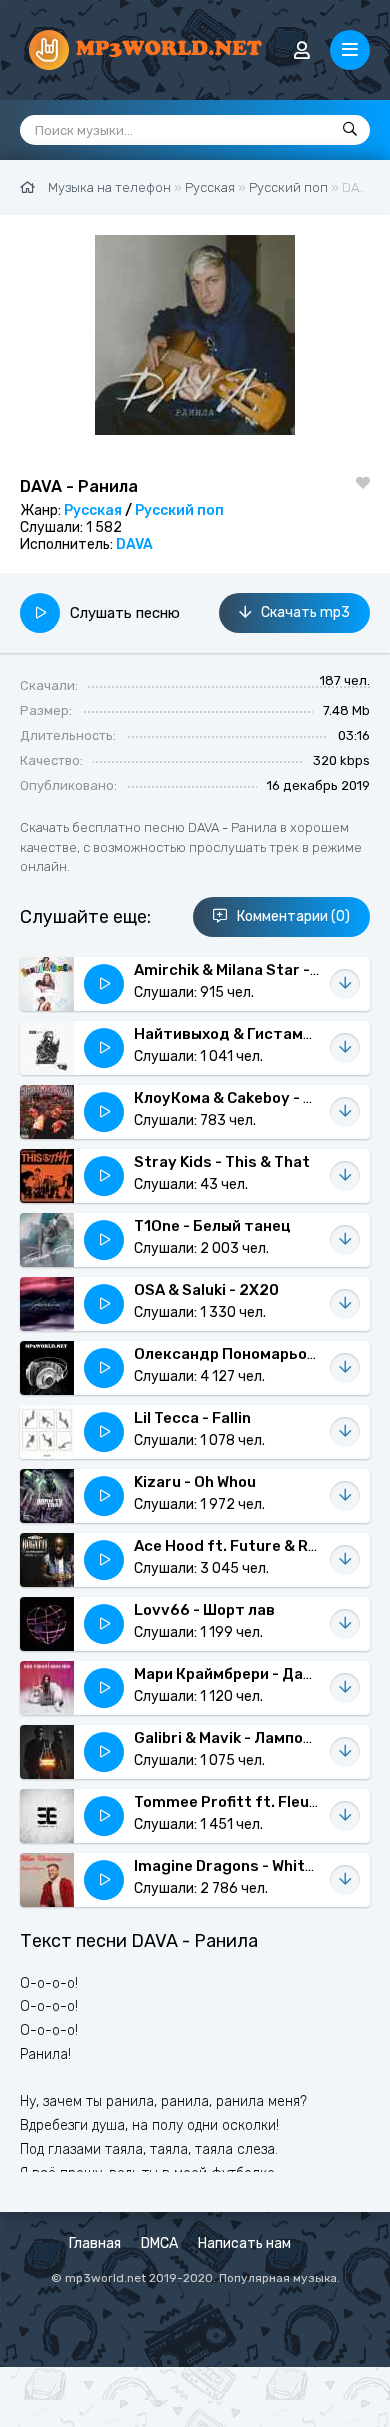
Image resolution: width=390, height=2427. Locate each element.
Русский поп (179, 510)
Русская (93, 510)
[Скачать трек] (345, 984)
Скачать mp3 (305, 612)
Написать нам (244, 2243)
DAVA (134, 544)
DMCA (159, 2243)
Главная (95, 2243)
